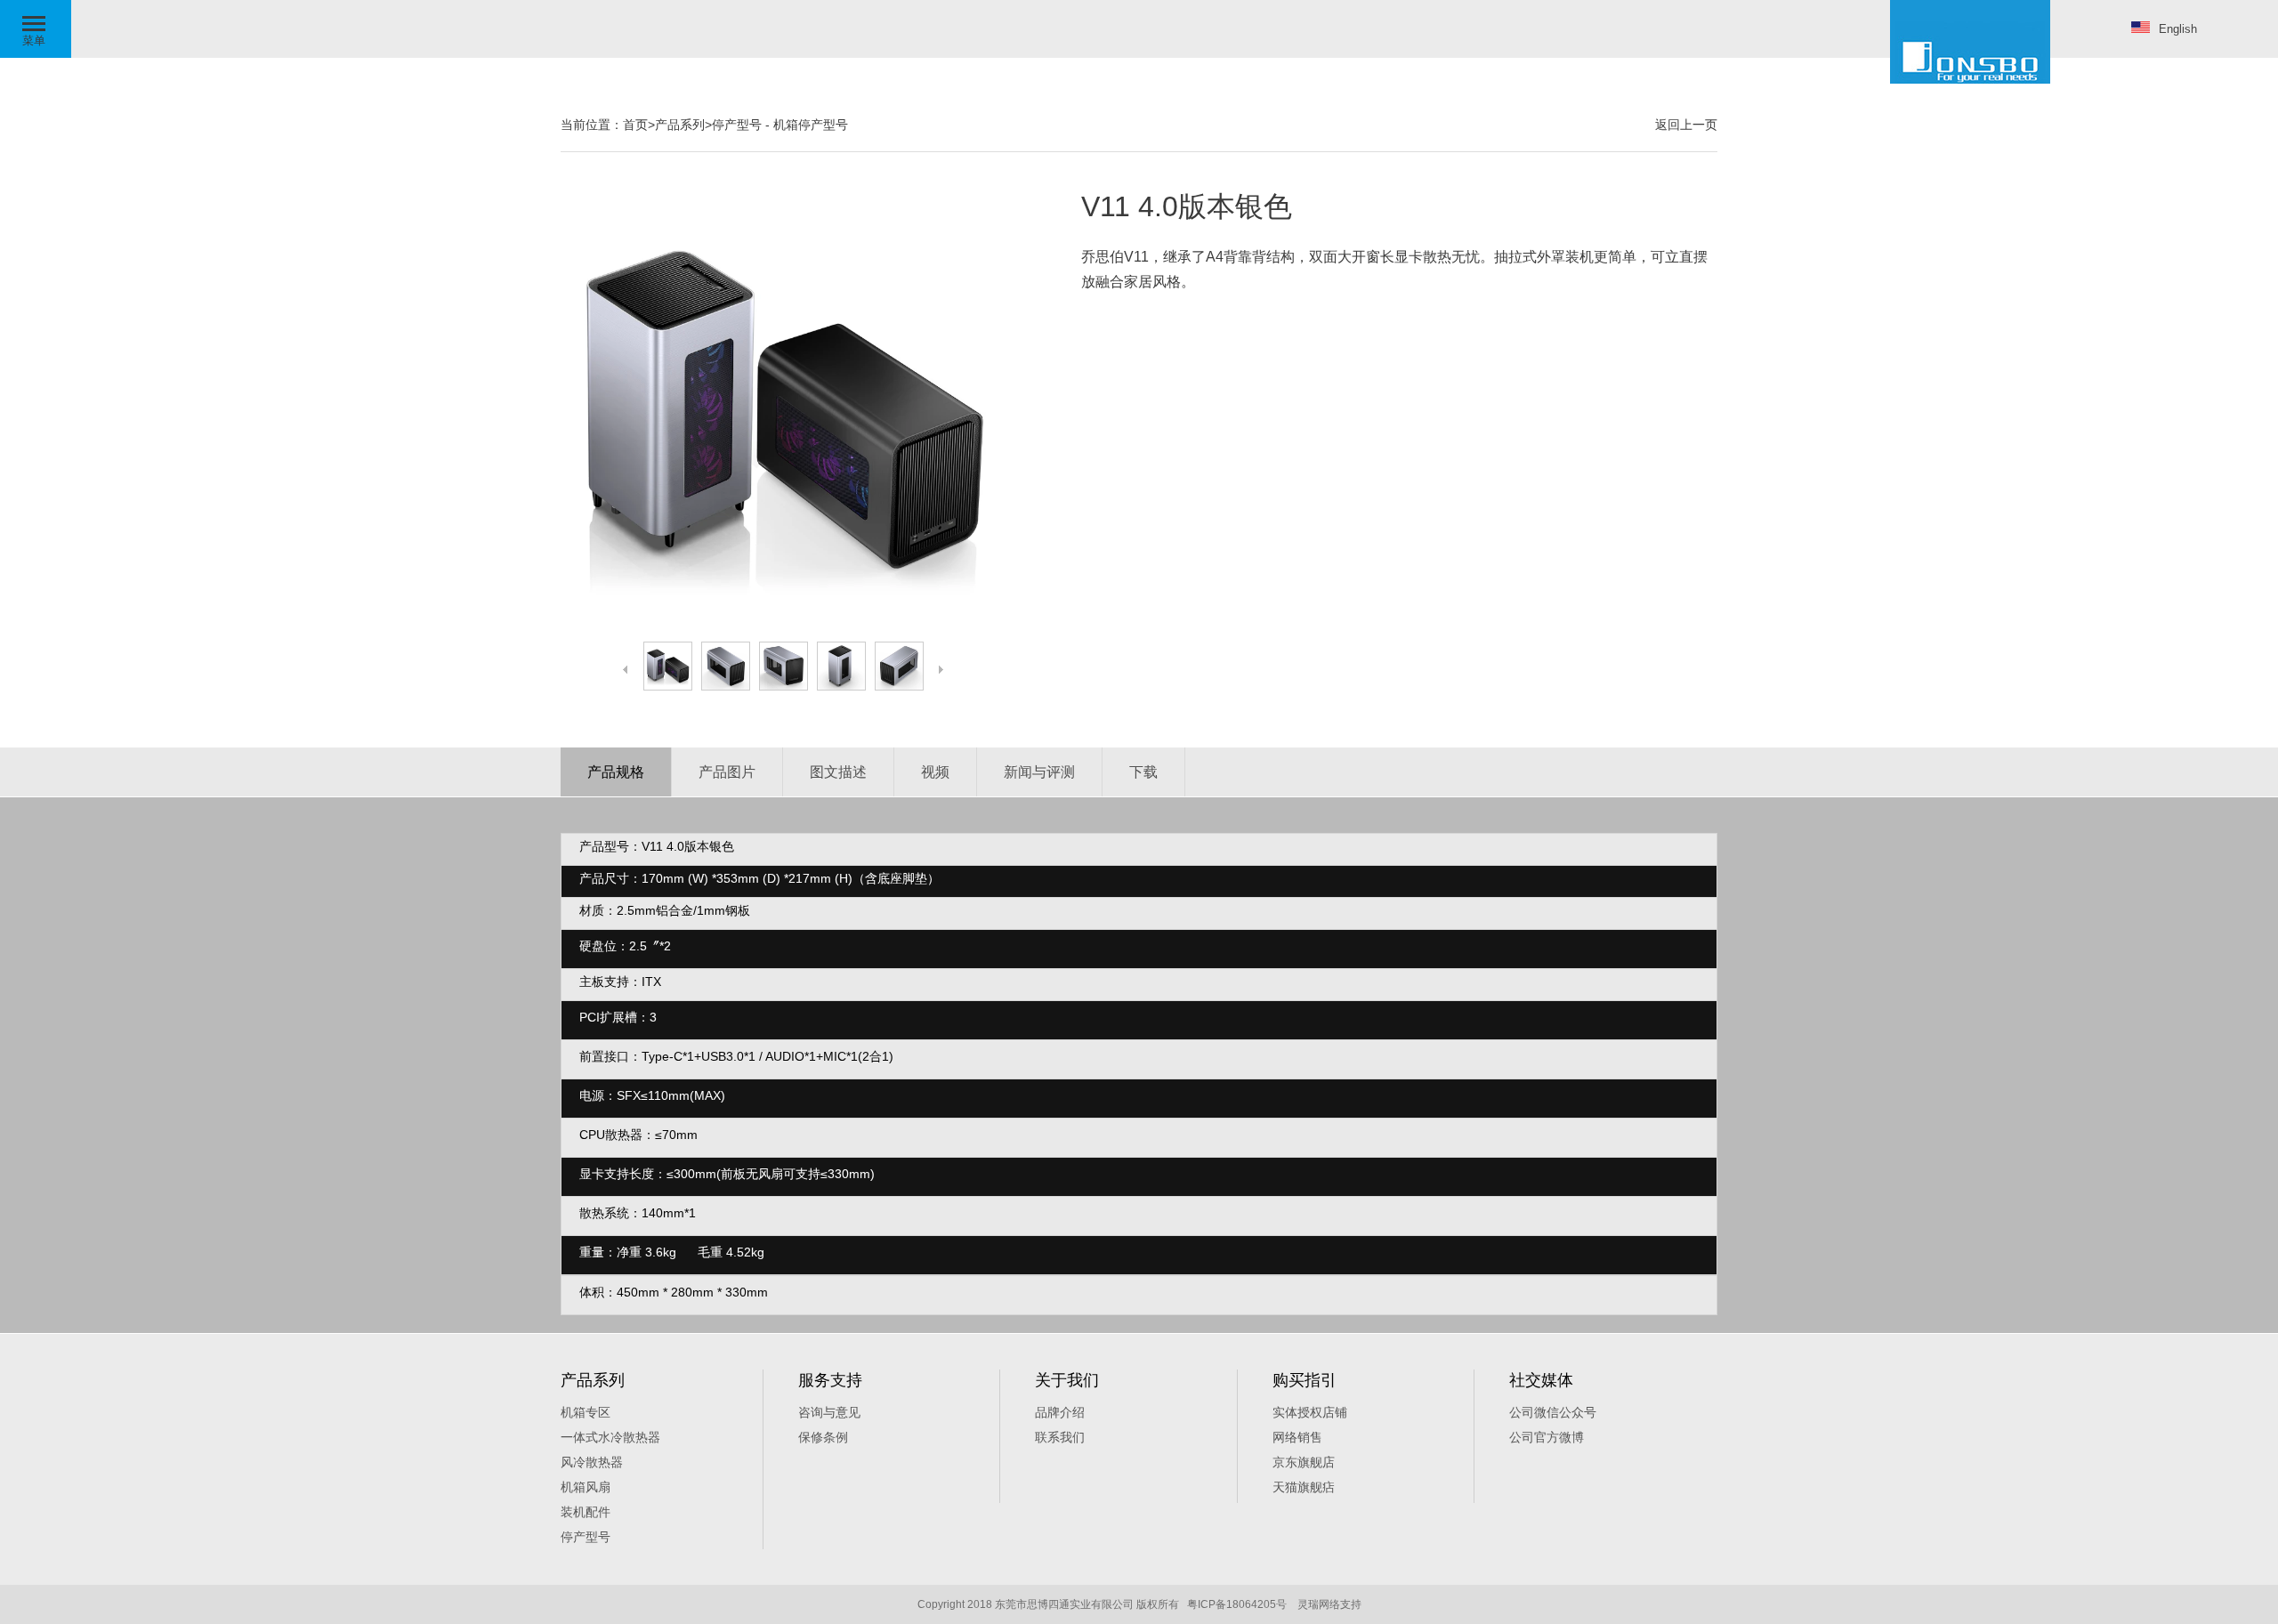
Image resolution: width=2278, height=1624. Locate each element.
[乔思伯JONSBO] (1970, 42)
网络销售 (1297, 1437)
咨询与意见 (829, 1412)
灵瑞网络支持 (1329, 1604)
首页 (635, 125)
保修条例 (823, 1437)
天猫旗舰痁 (1304, 1487)
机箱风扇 (586, 1487)
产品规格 (616, 772)
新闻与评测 (1039, 772)
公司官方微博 (1547, 1437)
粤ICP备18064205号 (1237, 1604)
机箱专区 (586, 1412)
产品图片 (727, 772)
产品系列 (680, 125)
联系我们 (1060, 1437)
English (2178, 29)
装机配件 (586, 1512)
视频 (935, 772)
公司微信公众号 (1553, 1412)
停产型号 (737, 125)
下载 (1143, 772)
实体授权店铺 (1310, 1412)
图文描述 (838, 772)
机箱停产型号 (811, 125)
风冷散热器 (592, 1462)
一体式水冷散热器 (610, 1437)
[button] (36, 29)
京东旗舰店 (1304, 1462)
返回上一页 (1686, 125)
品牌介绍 (1060, 1412)
